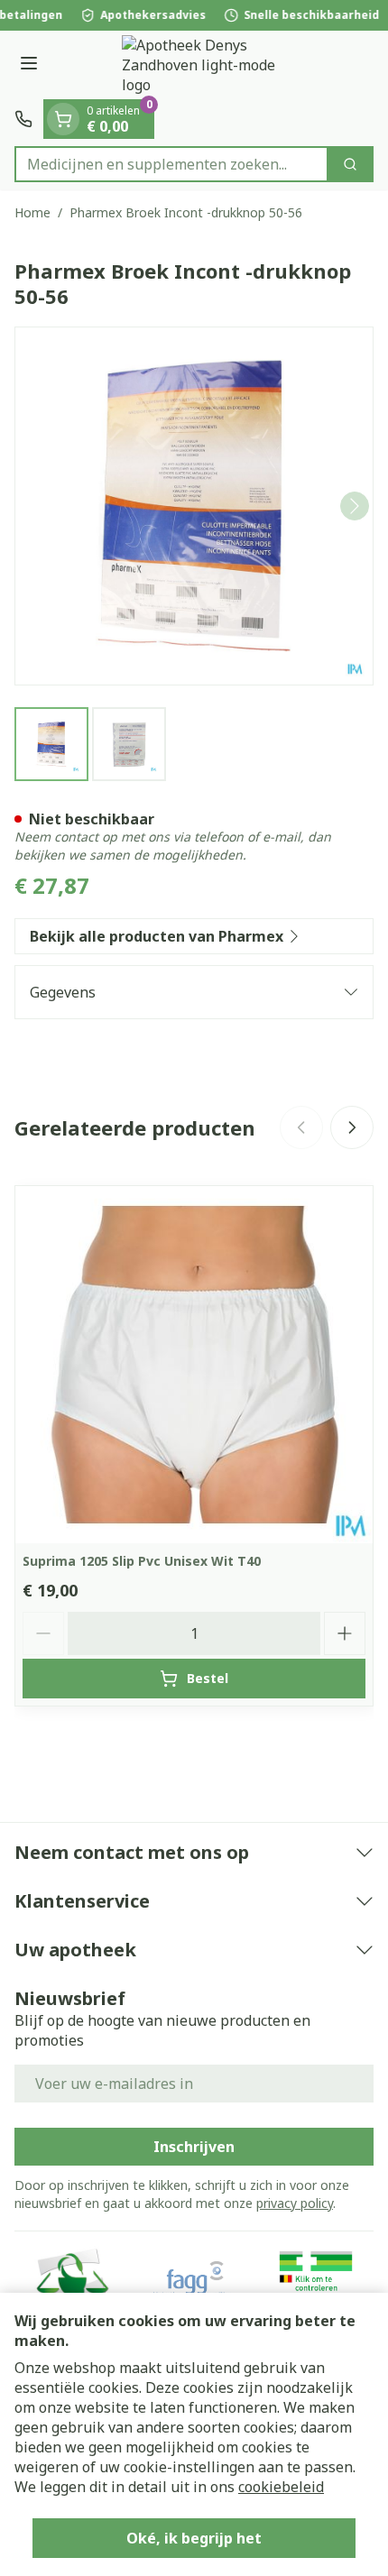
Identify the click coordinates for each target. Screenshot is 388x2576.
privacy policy (295, 2203)
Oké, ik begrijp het (194, 2538)
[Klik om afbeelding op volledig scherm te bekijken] (194, 506)
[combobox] (171, 164)
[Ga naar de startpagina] (212, 65)
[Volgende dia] (352, 1127)
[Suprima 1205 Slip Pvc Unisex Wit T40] (194, 1365)
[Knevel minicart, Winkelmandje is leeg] (63, 119)
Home (32, 212)
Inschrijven (194, 2147)
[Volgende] (355, 506)
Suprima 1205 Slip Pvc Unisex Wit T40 (142, 1561)
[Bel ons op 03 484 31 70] (23, 119)
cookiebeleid (281, 2487)
